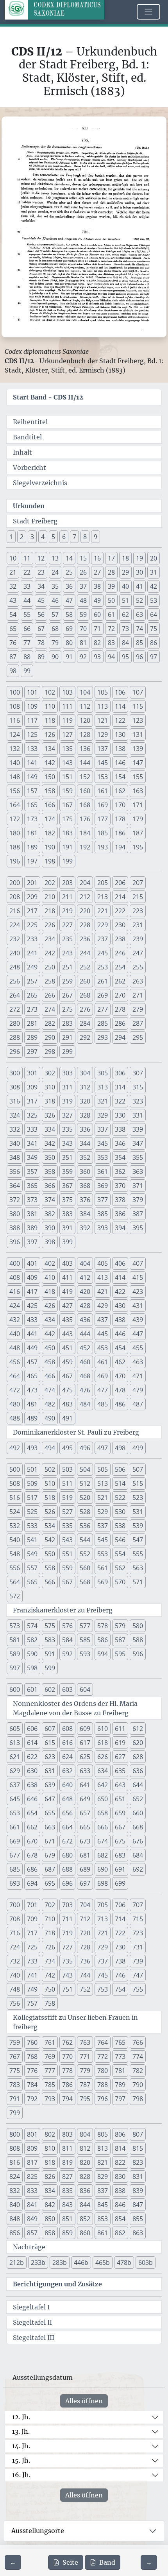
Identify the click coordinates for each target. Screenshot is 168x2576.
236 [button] (85, 939)
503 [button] (67, 1469)
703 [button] (67, 1905)
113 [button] (103, 706)
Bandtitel (27, 437)
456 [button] (15, 1362)
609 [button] (85, 1729)
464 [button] (15, 1376)
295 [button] (138, 1037)
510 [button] (50, 1483)
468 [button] (85, 1376)
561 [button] (103, 1568)
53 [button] (154, 600)
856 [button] (15, 2233)
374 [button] (50, 1200)
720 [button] (85, 1933)
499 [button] (138, 1448)
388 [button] (15, 1228)
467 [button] (67, 1376)
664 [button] (67, 1827)
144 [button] (85, 763)
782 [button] (138, 2071)
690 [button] (103, 1869)
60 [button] (97, 614)
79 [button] (55, 643)
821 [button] (103, 2162)
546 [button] (120, 1540)
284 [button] (85, 1023)
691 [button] (120, 1869)
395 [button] (138, 1228)
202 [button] (50, 883)
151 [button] (67, 777)
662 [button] (32, 1827)
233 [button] (32, 939)
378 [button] (120, 1200)
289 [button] (32, 1037)
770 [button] (67, 2057)
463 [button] (138, 1362)
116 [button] (15, 720)
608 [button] (67, 1729)
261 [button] (103, 981)
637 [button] (15, 1785)
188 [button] (15, 847)
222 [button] (120, 911)
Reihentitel (30, 422)
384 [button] (85, 1214)
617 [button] (85, 1743)
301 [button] (32, 1073)
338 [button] (120, 1129)
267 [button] (67, 995)
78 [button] (41, 643)
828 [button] (85, 2177)
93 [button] (97, 657)
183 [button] (67, 833)
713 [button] (103, 1919)
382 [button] (50, 1214)
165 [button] (32, 805)
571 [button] (138, 1582)
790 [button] (138, 2085)
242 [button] (50, 953)
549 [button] (32, 1554)
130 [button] (120, 734)
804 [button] (85, 2134)
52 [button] (139, 600)
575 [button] (50, 1626)
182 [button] (50, 833)
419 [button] (67, 1292)
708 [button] (15, 1919)
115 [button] (138, 706)
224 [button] (15, 925)
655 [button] (50, 1813)
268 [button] (85, 995)
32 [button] (13, 586)
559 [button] (67, 1568)
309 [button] (32, 1087)
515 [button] (138, 1483)
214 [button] (120, 897)
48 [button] (83, 600)
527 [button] (67, 1512)
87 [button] (13, 657)
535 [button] (67, 1526)
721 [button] (103, 1933)
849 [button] (32, 2219)
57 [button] (55, 614)
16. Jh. (21, 2475)
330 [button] (120, 1115)
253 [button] (103, 967)
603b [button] (146, 2263)
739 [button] (138, 1961)
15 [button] (83, 558)
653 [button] (15, 1813)
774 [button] (138, 2057)
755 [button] (138, 1989)
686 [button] (32, 1869)
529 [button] (103, 1512)
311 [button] (67, 1087)
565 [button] (32, 1582)
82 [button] (97, 643)
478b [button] (124, 2263)
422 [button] (120, 1292)
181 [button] (32, 833)
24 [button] (55, 572)
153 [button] (103, 777)
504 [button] (85, 1469)
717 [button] (32, 1933)
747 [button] (138, 1975)
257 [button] (32, 981)
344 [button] (85, 1143)
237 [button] (103, 939)
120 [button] (85, 720)
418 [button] (50, 1292)
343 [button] (67, 1143)
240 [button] (15, 953)
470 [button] (120, 1376)
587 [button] (120, 1640)
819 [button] (67, 2162)
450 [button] (50, 1348)
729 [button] (103, 1947)
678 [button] (32, 1855)
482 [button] (50, 1404)
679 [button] (50, 1855)
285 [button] (103, 1023)
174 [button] (50, 819)
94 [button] (111, 657)
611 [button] (120, 1729)
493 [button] (32, 1448)
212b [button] (17, 2263)
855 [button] (138, 2219)
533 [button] (32, 1526)
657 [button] (85, 1813)
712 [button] (85, 1919)
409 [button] (32, 1277)
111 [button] (67, 706)
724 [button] (15, 1947)
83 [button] (111, 643)
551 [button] (67, 1554)
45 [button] (41, 600)
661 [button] (15, 1827)
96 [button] (139, 657)
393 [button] (103, 1228)
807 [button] (138, 2134)
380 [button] (15, 1214)
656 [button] (67, 1813)
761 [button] (50, 2042)
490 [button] (50, 1418)
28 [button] (111, 572)
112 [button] (85, 706)
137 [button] (103, 749)
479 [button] (138, 1390)
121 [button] (103, 720)
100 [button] (15, 692)
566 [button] (50, 1582)
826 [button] (50, 2177)
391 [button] (67, 1228)
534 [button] (50, 1526)
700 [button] (15, 1905)
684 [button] (138, 1855)
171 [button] (138, 805)
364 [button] (15, 1186)
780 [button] (103, 2071)
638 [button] (32, 1785)
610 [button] (103, 1729)
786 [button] (67, 2085)
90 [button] (55, 657)
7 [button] (74, 537)
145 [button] (103, 763)
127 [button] (67, 734)
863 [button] (138, 2233)
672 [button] (67, 1841)
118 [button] (50, 720)
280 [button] (15, 1023)
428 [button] (85, 1306)
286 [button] (120, 1023)
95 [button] (125, 657)
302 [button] (50, 1073)
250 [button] (50, 967)
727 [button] (67, 1947)
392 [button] (85, 1228)
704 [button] (85, 1905)
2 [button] (22, 537)
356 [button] (15, 1172)
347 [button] (138, 1143)
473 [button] (32, 1390)
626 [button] (103, 1757)
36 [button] (69, 586)
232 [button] (15, 939)
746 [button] (120, 1975)
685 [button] (15, 1869)
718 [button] (50, 1933)
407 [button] (138, 1263)
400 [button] (15, 1263)
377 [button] (103, 1200)
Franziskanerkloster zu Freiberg (63, 1610)
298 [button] (50, 1052)
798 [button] (138, 2099)
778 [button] (67, 2071)
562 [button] (120, 1568)
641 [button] (85, 1785)
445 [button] (103, 1334)
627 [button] (120, 1757)
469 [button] (103, 1376)
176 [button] (85, 819)
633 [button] (85, 1771)
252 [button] (85, 967)
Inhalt (22, 452)
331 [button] (138, 1115)
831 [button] (138, 2177)
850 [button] (50, 2219)
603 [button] (67, 1689)
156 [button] (15, 791)
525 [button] (32, 1512)
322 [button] (120, 1101)
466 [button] (50, 1376)
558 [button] (50, 1568)
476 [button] (85, 1390)
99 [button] (27, 671)
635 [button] (120, 1771)
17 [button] (111, 558)
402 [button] (50, 1263)
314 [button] (120, 1087)
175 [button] (67, 819)
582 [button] (32, 1640)
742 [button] (50, 1975)
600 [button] (15, 1689)
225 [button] (32, 925)
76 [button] (13, 643)
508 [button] (15, 1483)
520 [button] (85, 1498)
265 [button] (32, 995)
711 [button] (67, 1919)
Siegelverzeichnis (40, 483)
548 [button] (15, 1554)
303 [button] (67, 1073)
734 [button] (50, 1961)
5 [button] (53, 537)
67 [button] (41, 629)
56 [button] (41, 614)
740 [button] (15, 1975)
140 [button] (15, 763)
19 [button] (139, 558)
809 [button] (32, 2148)
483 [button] (67, 1404)
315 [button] (138, 1087)
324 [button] (15, 1115)
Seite (70, 2562)
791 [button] (15, 2099)
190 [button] (50, 847)
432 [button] (15, 1320)
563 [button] (138, 1568)
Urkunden (29, 506)
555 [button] (138, 1554)
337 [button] (103, 1129)
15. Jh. (21, 2460)
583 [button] (50, 1640)
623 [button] (50, 1757)
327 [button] (67, 1115)
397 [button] (32, 1242)
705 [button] (103, 1905)
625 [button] (85, 1757)
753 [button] (103, 1989)
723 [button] (138, 1933)
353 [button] (103, 1157)
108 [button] (15, 706)
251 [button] (67, 967)
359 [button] (67, 1172)
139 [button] (138, 749)
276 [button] (85, 1009)
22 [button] (27, 572)
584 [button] (67, 1640)
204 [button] (85, 883)
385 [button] (103, 1214)
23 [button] (41, 572)
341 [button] (32, 1143)
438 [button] (120, 1320)
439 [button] (138, 1320)
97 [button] (154, 657)
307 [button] (138, 1073)
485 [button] (103, 1404)
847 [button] (138, 2205)
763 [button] (85, 2042)
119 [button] (67, 720)
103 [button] (67, 692)
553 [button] (103, 1554)
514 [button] (120, 1483)
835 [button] (67, 2191)
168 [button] (85, 805)
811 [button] (67, 2148)
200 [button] (15, 883)
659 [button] (120, 1813)
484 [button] (85, 1404)
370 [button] (120, 1186)
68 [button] (55, 629)
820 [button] (85, 2162)
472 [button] (15, 1390)
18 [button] (125, 558)
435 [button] (67, 1320)
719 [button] (67, 1933)
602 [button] (50, 1689)
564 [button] (15, 1582)
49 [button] (97, 600)
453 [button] (103, 1348)
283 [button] (67, 1023)
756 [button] (15, 2003)
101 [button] (32, 692)
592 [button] (67, 1654)
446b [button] (81, 2263)
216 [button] (15, 911)
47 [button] (69, 600)
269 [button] (103, 995)
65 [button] (13, 629)
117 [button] (32, 720)
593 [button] (85, 1654)
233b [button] (38, 2263)
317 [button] (32, 1101)
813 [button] (103, 2148)
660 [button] (138, 1813)
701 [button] (32, 1905)
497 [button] (103, 1448)
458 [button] (50, 1362)
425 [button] (32, 1306)
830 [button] (120, 2177)
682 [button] (103, 1855)
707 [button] (138, 1905)
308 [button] (15, 1087)
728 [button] (85, 1947)
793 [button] (50, 2099)
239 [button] (138, 939)
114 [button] (120, 706)
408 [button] (15, 1277)
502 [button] (50, 1469)
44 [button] (27, 600)
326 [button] (50, 1115)
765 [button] (120, 2042)
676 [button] (138, 1841)
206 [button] (120, 883)
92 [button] (83, 657)
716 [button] (15, 1933)
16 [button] (97, 558)
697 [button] (85, 1883)
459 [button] (67, 1362)
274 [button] (50, 1009)
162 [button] (120, 791)
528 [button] (85, 1512)
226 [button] (50, 925)
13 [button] (55, 558)
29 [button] (125, 572)
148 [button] (15, 777)
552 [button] (85, 1554)
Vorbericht (29, 468)
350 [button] (50, 1157)
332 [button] (15, 1129)
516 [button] (15, 1498)
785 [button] (50, 2085)
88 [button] (27, 657)
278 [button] (120, 1009)
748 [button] (15, 1989)
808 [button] (15, 2148)
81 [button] (83, 643)
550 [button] (50, 1554)
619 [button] (120, 1743)
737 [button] (103, 1961)
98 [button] (13, 671)
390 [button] (50, 1228)
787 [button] (85, 2085)
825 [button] (32, 2177)
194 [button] (120, 847)
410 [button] (50, 1277)
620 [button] (138, 1743)
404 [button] (85, 1263)
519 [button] (67, 1498)
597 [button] (15, 1668)
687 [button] (50, 1869)
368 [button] (85, 1186)
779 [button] (85, 2071)
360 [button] (85, 1172)
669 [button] (15, 1841)
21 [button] (13, 572)
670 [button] (32, 1841)
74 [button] (139, 629)
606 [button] (32, 1729)
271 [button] (138, 995)
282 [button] (50, 1023)
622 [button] (32, 1757)
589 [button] (15, 1654)
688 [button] (67, 1869)
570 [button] (120, 1582)
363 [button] (138, 1172)
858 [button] (50, 2233)
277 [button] (103, 1009)
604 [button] (85, 1689)
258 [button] (50, 981)
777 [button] (50, 2071)
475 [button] (67, 1390)
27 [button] (97, 572)
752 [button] (85, 1989)
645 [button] (15, 1799)
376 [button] (85, 1200)
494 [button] (50, 1448)
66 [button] (27, 629)
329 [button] (103, 1115)
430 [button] (120, 1306)
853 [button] (103, 2219)
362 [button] (120, 1172)
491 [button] (67, 1418)
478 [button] (120, 1390)
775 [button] (15, 2071)
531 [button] (138, 1512)
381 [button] (32, 1214)
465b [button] (103, 2263)
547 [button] (138, 1540)
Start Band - (48, 397)
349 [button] (32, 1157)
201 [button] (32, 883)
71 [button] (97, 629)
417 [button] (32, 1292)
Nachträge (29, 2247)
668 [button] (138, 1827)
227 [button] (67, 925)
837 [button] (103, 2191)
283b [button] (60, 2263)
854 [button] (120, 2219)
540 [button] (15, 1540)
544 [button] (85, 1540)
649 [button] (85, 1799)
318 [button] (50, 1101)
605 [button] (15, 1729)
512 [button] (85, 1483)
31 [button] (154, 572)
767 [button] (15, 2057)
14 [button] (69, 558)
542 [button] (50, 1540)
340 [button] (15, 1143)
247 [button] (138, 953)
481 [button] (32, 1404)
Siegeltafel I (31, 2307)
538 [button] (120, 1526)
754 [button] (120, 1989)
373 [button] (32, 1200)
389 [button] (32, 1228)
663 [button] (50, 1827)
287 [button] (138, 1023)
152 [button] (85, 777)
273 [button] (32, 1009)
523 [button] (138, 1498)
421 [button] (103, 1292)
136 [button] (85, 749)
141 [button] (32, 763)
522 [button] (120, 1498)
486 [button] (120, 1404)
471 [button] (138, 1376)
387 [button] (138, 1214)
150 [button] (50, 777)
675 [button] (120, 1841)
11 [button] (27, 558)
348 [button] (15, 1157)
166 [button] (50, 805)
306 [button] (120, 1073)
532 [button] (15, 1526)
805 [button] (103, 2134)
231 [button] (138, 925)
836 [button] (85, 2191)
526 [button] (50, 1512)
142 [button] (50, 763)
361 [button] (103, 1172)
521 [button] (103, 1498)
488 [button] (15, 1418)
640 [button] (67, 1785)
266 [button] (50, 995)
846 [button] (120, 2205)
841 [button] (32, 2205)
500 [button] (15, 1469)
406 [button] (120, 1263)
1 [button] (11, 537)
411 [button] (67, 1277)
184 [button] (85, 833)
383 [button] (67, 1214)
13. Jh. (21, 2431)
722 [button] (120, 1933)
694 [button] (32, 1883)
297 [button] (32, 1052)
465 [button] (32, 1376)
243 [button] (67, 953)
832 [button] (15, 2191)
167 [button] (67, 805)
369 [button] (103, 1186)
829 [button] (103, 2177)
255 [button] (138, 967)
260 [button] (85, 981)
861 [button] (103, 2233)
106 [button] (120, 692)
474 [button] (50, 1390)
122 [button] (120, 720)
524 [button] (15, 1512)
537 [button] (103, 1526)
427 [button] (67, 1306)
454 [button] (120, 1348)
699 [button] (120, 1883)
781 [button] (120, 2071)
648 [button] (67, 1799)
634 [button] (103, 1771)
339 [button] (138, 1129)
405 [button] (103, 1263)
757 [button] (32, 2003)
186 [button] (120, 833)
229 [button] (103, 925)
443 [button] (67, 1334)
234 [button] (50, 939)
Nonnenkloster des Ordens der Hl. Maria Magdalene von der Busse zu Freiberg (75, 1708)
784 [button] (32, 2085)
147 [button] (138, 763)
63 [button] (139, 614)
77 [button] (27, 643)
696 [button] (67, 1883)
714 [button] (120, 1919)
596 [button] (138, 1654)
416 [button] (15, 1292)
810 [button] (50, 2148)
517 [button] (32, 1498)
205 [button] (103, 883)
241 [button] (32, 953)
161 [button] (103, 791)
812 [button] (85, 2148)
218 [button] (50, 911)
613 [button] (15, 1743)
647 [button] (50, 1799)
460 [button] (85, 1362)
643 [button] (120, 1785)
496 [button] (85, 1448)
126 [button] (50, 734)
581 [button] (15, 1640)
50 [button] (111, 600)
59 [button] (83, 614)
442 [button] (50, 1334)
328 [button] (85, 1115)
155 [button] (138, 777)
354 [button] (120, 1157)
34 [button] (41, 586)
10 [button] (13, 558)
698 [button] (103, 1883)
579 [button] (120, 1626)
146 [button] (120, 763)
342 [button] (50, 1143)
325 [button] (32, 1115)
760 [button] (32, 2042)
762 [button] (67, 2042)
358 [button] (50, 1172)
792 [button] (32, 2099)
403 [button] (67, 1263)
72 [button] (111, 629)
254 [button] (120, 967)
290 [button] (50, 1037)
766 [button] (138, 2042)
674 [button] (103, 1841)
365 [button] (32, 1186)
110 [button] (50, 706)
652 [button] (138, 1799)
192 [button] (85, 847)
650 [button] (103, 1799)
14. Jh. (21, 2446)
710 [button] (50, 1919)
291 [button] (67, 1037)
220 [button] (85, 911)
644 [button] (138, 1785)
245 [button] (103, 953)
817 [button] (32, 2162)
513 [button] (103, 1483)
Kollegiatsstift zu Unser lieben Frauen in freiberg (75, 2022)
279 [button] (138, 1009)
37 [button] (83, 586)
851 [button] (67, 2219)
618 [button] (103, 1743)
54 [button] (13, 614)
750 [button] (50, 1989)
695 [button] (50, 1883)
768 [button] (32, 2057)
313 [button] (103, 1087)
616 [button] (67, 1743)
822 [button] (120, 2162)
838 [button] (120, 2191)
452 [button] (85, 1348)
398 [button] (50, 1242)
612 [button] (138, 1729)
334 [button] (50, 1129)
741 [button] (32, 1975)
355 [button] (138, 1157)
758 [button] (50, 2003)
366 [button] (50, 1186)
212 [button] (85, 897)
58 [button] (69, 614)
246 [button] (120, 953)
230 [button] (120, 925)
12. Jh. (21, 2417)
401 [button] (32, 1263)
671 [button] (50, 1841)
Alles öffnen (84, 2401)
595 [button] (120, 1654)
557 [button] (32, 1568)
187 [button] (138, 833)
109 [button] (32, 706)
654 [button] (32, 1813)
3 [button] (32, 537)
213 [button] (103, 897)
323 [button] (138, 1101)
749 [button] (32, 1989)
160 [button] (85, 791)
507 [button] (138, 1469)
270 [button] (120, 995)
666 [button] (103, 1827)
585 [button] (85, 1640)
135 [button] (67, 749)
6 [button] (64, 537)
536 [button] (85, 1526)
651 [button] (120, 1799)
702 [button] (50, 1905)
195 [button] (138, 847)
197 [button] (32, 861)
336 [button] (85, 1129)
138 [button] (120, 749)
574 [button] (32, 1626)
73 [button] (125, 629)
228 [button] (85, 925)
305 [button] (103, 1073)
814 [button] (120, 2148)
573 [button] (15, 1626)
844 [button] (85, 2205)
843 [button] (67, 2205)
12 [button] (41, 558)
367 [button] (67, 1186)
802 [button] (50, 2134)
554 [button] (120, 1554)
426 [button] (50, 1306)
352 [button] (85, 1157)
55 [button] (27, 614)
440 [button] (15, 1334)
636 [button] (138, 1771)
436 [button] (85, 1320)
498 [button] (120, 1448)
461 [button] (103, 1362)
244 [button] (85, 953)
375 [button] (67, 1200)
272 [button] (15, 1009)
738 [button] (120, 1961)
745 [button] (103, 1975)
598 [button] (32, 1668)
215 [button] (138, 897)
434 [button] (50, 1320)
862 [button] (120, 2233)
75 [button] (154, 629)
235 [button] (67, 939)
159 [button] (67, 791)
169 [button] (103, 805)
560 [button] (85, 1568)
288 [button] (15, 1037)
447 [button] (138, 1334)
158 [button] (50, 791)
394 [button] (120, 1228)
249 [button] (32, 967)
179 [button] (138, 819)
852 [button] (85, 2219)
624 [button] (67, 1757)
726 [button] (50, 1947)
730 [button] (120, 1947)
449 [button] (32, 1348)
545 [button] (103, 1540)
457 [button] (32, 1362)
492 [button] (15, 1448)
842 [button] (50, 2205)
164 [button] (15, 805)
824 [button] (15, 2177)
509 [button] (32, 1483)
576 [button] (67, 1626)
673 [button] (85, 1841)
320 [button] (85, 1101)
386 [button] (120, 1214)
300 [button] (15, 1073)
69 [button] (69, 629)
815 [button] (138, 2148)
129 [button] (103, 734)
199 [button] (67, 861)
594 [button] (103, 1654)
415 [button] (138, 1277)
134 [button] (50, 749)
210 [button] (50, 897)
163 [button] (138, 791)
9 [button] (96, 537)
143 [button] (67, 763)
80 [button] (69, 643)
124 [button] (15, 734)
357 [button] (32, 1172)
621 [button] (15, 1757)
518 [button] (50, 1498)
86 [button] (154, 643)
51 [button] (125, 600)
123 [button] (138, 720)
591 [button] (50, 1654)
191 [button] (67, 847)
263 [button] (138, 981)
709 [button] (32, 1919)
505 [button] (103, 1469)
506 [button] (120, 1469)
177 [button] (103, 819)
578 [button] (103, 1626)
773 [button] (120, 2057)
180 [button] (15, 833)
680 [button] (67, 1855)
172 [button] (15, 819)
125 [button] (32, 734)
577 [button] (85, 1626)
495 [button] (67, 1448)
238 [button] (120, 939)
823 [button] (138, 2162)
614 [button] (32, 1743)
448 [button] (15, 1348)
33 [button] (27, 586)
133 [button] (32, 749)
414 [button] (120, 1277)
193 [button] (103, 847)
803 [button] (67, 2134)
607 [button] (50, 1729)
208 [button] (15, 897)
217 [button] (32, 911)
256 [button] (15, 981)
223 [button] (138, 911)
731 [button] (138, 1947)
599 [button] (50, 1668)
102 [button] (50, 692)
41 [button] (139, 586)
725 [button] (32, 1947)
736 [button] (85, 1961)
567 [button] (67, 1582)
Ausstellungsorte (38, 2531)
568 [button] (85, 1582)
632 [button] (67, 1771)
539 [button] (138, 1526)
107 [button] (138, 692)
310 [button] (50, 1087)
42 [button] (154, 586)
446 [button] (120, 1334)
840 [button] (15, 2205)
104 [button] (85, 692)
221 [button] (103, 911)
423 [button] (138, 1292)
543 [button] (67, 1540)
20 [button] (154, 558)
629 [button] (15, 1771)
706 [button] (120, 1905)
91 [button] (69, 657)
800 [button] (15, 2134)
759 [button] (15, 2042)
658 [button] (103, 1813)
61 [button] (111, 614)
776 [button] (32, 2071)
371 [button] (138, 1186)
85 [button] (139, 643)
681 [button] (85, 1855)
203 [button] (67, 883)
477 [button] (103, 1390)
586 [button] (103, 1640)
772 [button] (103, 2057)
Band (107, 2562)
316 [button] (15, 1101)
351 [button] (67, 1157)
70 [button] (83, 629)
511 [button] (67, 1483)
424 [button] (15, 1306)
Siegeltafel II (32, 2322)
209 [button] (32, 897)
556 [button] (15, 1568)
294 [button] (120, 1037)
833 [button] (32, 2191)
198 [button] (50, 861)
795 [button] (85, 2099)
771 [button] (85, 2057)
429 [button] (103, 1306)
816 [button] (15, 2162)
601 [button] (32, 1689)
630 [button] (32, 1771)
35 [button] (55, 586)
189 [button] (32, 847)
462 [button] (120, 1362)
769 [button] (50, 2057)
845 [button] (103, 2205)
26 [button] (83, 572)
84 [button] (125, 643)
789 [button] (120, 2085)
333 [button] (32, 1129)
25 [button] (69, 572)
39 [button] (111, 586)
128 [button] (85, 734)
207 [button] (138, 883)
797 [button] (120, 2099)
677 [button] (15, 1855)
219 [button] (67, 911)
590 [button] (32, 1654)
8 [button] (85, 537)
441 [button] (32, 1334)
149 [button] (32, 777)
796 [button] (103, 2099)
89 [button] (41, 657)
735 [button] (67, 1961)
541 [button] (32, 1540)
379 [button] (138, 1200)
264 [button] (15, 995)
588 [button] (138, 1640)
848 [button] (15, 2219)
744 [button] (85, 1975)
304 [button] (85, 1073)
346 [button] (120, 1143)
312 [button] (85, 1087)
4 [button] (43, 537)
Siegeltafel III (34, 2338)
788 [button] (103, 2085)
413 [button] (103, 1277)
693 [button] (15, 1883)
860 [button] (85, 2233)
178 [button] (120, 819)
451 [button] (67, 1348)
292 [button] (85, 1037)
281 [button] (32, 1023)
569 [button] (103, 1582)
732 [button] (15, 1961)
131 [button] (138, 734)
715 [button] (138, 1919)
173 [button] (32, 819)
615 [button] (50, 1743)
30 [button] (139, 572)
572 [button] (15, 1596)
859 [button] (67, 2233)
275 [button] (67, 1009)
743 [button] (67, 1975)
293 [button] (103, 1037)
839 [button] (138, 2191)
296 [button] (15, 1052)
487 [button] (138, 1404)
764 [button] (103, 2042)
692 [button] (138, 1869)
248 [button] (15, 967)
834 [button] (50, 2191)
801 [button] (32, 2134)
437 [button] (103, 1320)
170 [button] (120, 805)
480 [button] (15, 1404)
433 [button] (32, 1320)
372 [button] (15, 1200)
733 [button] (32, 1961)
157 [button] (32, 791)
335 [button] (67, 1129)
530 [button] (120, 1512)
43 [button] (13, 600)
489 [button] (32, 1418)
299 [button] (67, 1052)
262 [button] (120, 981)
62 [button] (125, 614)
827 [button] (67, 2177)
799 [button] (15, 2113)
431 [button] (138, 1306)
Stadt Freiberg (35, 521)
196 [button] (15, 861)
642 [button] (103, 1785)
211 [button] (67, 897)
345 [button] (103, 1143)
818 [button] (50, 2162)
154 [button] (120, 777)
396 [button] (15, 1242)
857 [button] (32, 2233)
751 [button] (67, 1989)
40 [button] (125, 586)
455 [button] (138, 1348)
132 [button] (15, 749)
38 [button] (97, 586)
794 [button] (67, 2099)
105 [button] (103, 692)
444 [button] (85, 1334)
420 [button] (85, 1292)
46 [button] (55, 600)
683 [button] (120, 1855)
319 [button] (67, 1101)
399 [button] (67, 1242)
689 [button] (85, 1869)
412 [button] (85, 1277)
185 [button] (103, 833)
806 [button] (120, 2134)
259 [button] (67, 981)
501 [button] (32, 1469)
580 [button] (138, 1626)
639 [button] (50, 1785)
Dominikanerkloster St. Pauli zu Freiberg (76, 1432)
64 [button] (154, 614)
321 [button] (103, 1101)
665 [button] (85, 1827)
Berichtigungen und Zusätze (57, 2284)
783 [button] (15, 2085)
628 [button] (138, 1757)
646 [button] (32, 1799)
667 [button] (120, 1827)
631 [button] (50, 1771)
